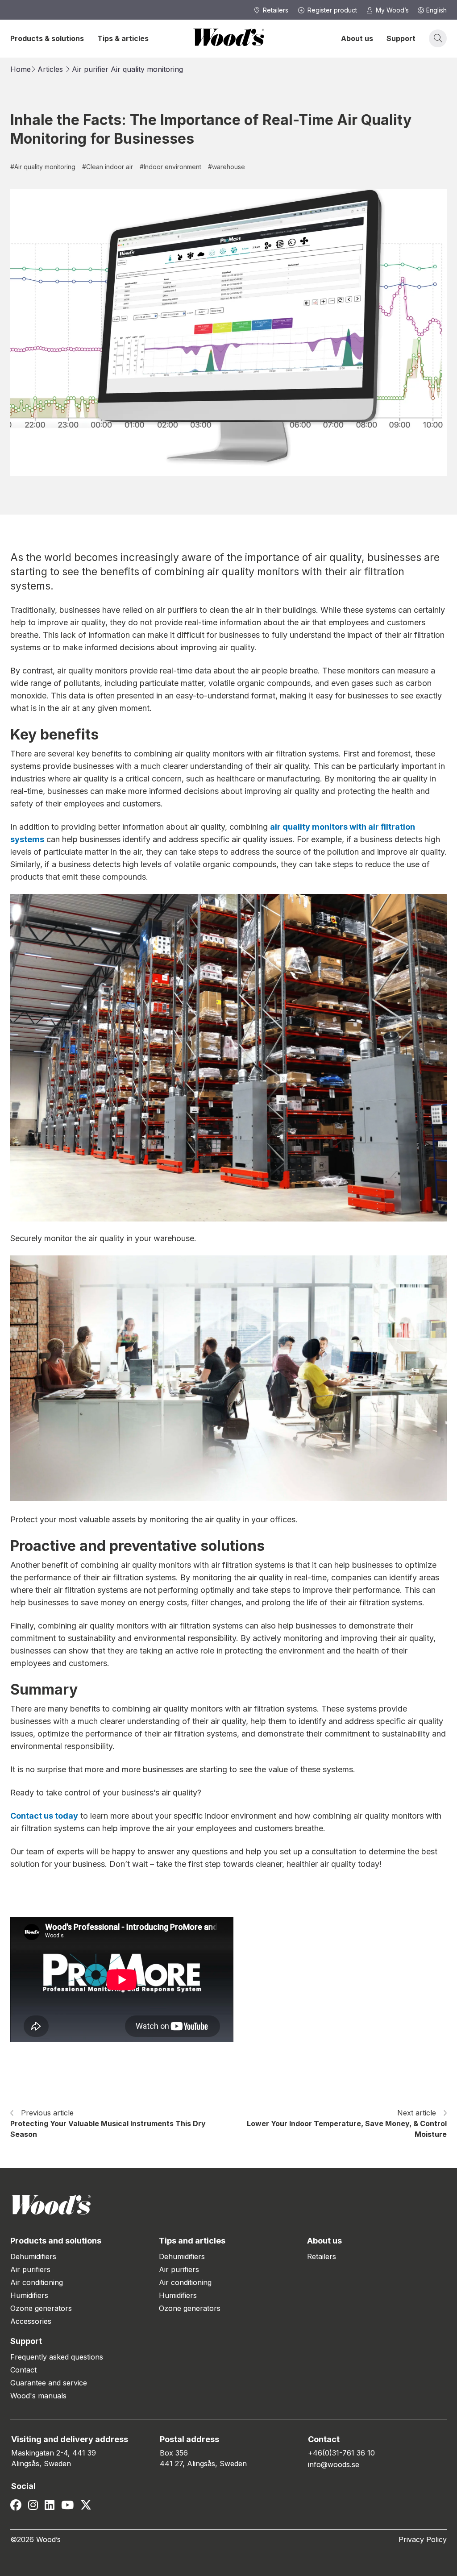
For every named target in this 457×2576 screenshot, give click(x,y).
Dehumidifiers (33, 2256)
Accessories (31, 2321)
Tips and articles (192, 2241)
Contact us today (44, 1816)
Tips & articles (123, 38)
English (436, 10)
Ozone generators (41, 2308)
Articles (50, 69)
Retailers (322, 2256)
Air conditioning (37, 2282)
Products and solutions (56, 2241)
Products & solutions (47, 38)
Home (21, 69)
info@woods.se (334, 2464)
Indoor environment (170, 167)
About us (357, 38)
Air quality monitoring (147, 69)
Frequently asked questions (57, 2357)
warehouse (226, 167)
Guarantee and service (49, 2383)
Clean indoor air (108, 167)
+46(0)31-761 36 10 (341, 2453)
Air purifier (90, 69)
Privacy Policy (423, 2539)
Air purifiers (30, 2269)
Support (401, 38)
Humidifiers (29, 2295)
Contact (23, 2370)
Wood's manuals (38, 2396)
